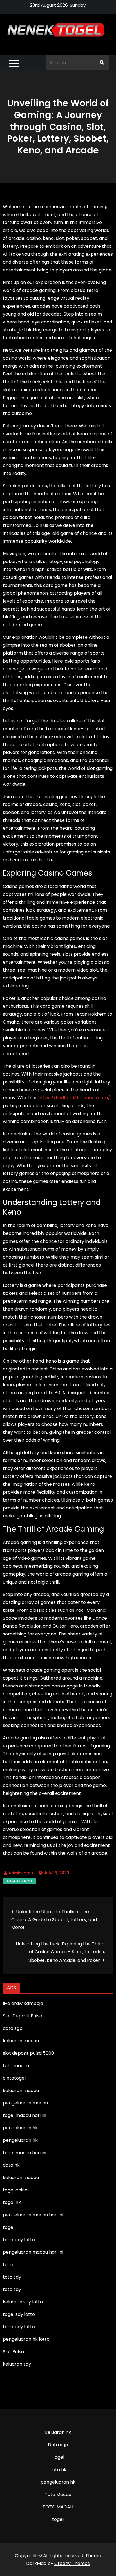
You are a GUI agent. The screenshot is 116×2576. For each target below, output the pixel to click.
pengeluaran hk (58, 2482)
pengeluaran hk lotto (26, 2339)
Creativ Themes (72, 2563)
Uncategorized (19, 1881)
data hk (58, 2470)
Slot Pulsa (13, 2352)
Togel (58, 2457)
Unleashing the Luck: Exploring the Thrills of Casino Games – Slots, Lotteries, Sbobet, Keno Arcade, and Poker (60, 1952)
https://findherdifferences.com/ (74, 1098)
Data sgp (58, 2445)
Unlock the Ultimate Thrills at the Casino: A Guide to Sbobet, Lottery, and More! (54, 1920)
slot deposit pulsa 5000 (28, 2053)
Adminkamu (21, 1873)
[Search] (102, 63)
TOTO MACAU (58, 2507)
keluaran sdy (17, 2364)
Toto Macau (58, 2494)
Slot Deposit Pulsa (23, 2016)
